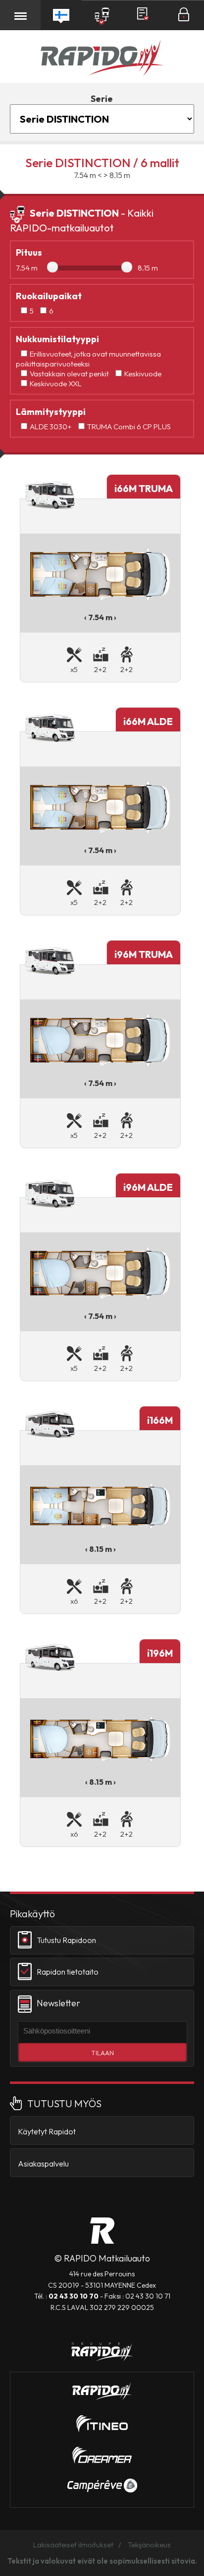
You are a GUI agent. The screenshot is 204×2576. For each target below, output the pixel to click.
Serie (102, 99)
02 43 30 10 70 (74, 2296)
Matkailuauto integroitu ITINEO (102, 2424)
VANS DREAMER (102, 2455)
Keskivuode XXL (56, 384)
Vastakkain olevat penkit (69, 374)
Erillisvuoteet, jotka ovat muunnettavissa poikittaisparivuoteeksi (88, 359)
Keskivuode (143, 374)
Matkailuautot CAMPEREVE (102, 2486)
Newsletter (58, 2003)
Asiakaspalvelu (43, 2164)
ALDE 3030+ (51, 427)
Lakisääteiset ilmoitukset (73, 2545)
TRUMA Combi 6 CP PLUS (129, 427)
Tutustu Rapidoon (66, 1940)
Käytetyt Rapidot (47, 2131)
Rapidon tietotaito (68, 1972)
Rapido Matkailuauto (102, 59)
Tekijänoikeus (149, 2545)
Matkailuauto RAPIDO (102, 2231)
